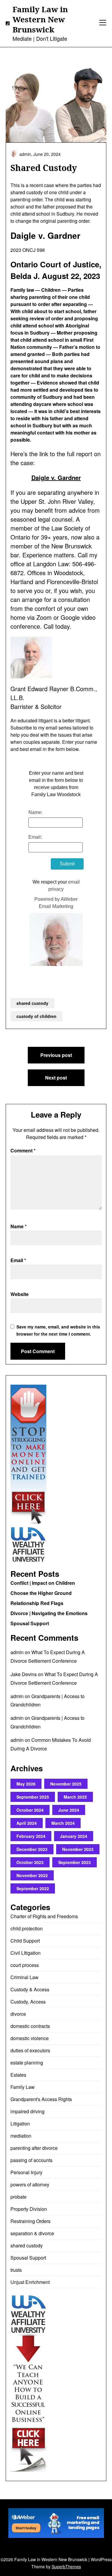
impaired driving (27, 2111)
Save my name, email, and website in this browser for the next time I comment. (58, 1330)
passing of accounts (32, 2160)
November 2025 (66, 1784)
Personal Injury (26, 2172)
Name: (35, 812)
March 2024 (63, 1823)
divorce (18, 2014)
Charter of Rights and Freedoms (44, 1916)
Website (20, 1294)
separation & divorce (32, 2233)
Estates (18, 2075)
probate (19, 2197)
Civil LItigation (26, 1953)
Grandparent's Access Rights (41, 2099)
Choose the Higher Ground (41, 1593)
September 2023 (75, 1862)
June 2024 (69, 1810)
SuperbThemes (66, 2566)
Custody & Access (30, 1989)
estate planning (27, 2063)
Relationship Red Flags (37, 1603)
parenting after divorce (34, 2148)
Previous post (56, 1055)
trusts (16, 2270)
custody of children (36, 1016)
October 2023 (30, 1862)
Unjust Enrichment (30, 2282)
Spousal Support (30, 1623)
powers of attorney (30, 2184)
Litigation (20, 2124)
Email (18, 1260)
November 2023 (78, 1849)
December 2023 (32, 1849)
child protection (27, 1928)
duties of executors (30, 2050)
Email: (35, 837)
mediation (21, 2136)
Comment (23, 1150)
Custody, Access (28, 2002)
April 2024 (27, 1823)
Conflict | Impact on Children (43, 1583)
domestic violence (30, 2038)
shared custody (32, 1003)
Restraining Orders (30, 2221)
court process (25, 1965)
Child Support (25, 1941)
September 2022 (33, 1888)
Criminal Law (24, 1977)
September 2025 (33, 1797)
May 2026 (26, 1784)
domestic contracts (30, 2026)
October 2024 (30, 1810)
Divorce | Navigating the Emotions (49, 1613)
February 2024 (31, 1836)
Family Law (23, 2087)
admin (17, 1652)
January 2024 (74, 1836)
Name (19, 1226)
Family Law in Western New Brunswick (40, 19)
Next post (56, 1078)
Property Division (29, 2209)
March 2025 (75, 1797)
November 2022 (32, 1875)
